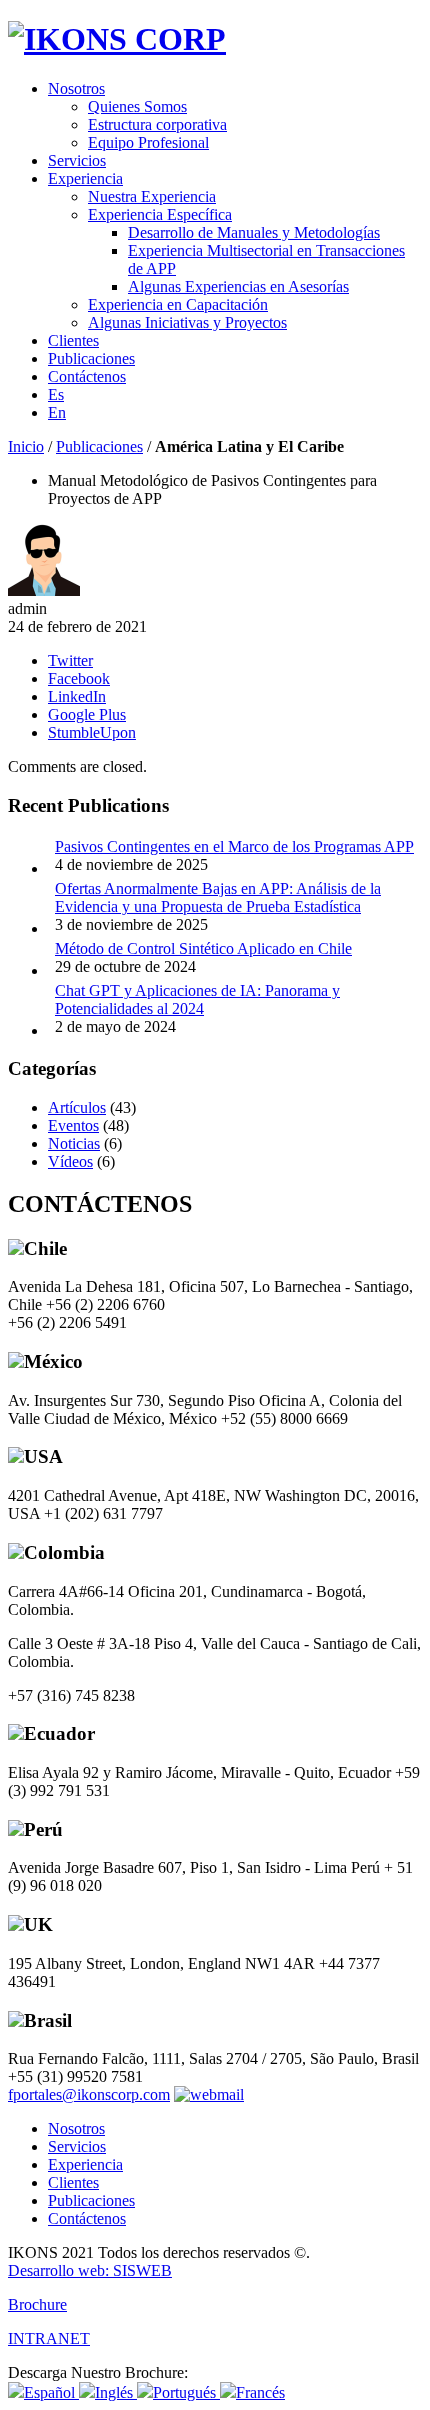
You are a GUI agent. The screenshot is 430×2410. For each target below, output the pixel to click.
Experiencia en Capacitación (178, 304)
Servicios (77, 160)
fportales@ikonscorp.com (89, 2094)
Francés (260, 2392)
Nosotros (76, 88)
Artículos (77, 1107)
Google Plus (87, 714)
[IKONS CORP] (117, 39)
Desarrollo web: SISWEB (90, 2270)
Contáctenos (87, 376)
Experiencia (85, 178)
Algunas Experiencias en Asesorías (238, 286)
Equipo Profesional (148, 142)
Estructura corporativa (157, 124)
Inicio (26, 446)
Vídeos (70, 1161)
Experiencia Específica (160, 214)
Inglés (116, 2392)
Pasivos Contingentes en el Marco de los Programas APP (234, 846)
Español (51, 2392)
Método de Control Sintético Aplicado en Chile (203, 948)
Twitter (70, 660)
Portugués (186, 2392)
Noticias (74, 1143)
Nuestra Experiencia (152, 196)
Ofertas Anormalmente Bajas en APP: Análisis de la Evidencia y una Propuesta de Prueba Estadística (218, 897)
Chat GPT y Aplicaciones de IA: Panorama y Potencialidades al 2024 (197, 999)
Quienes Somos (137, 106)
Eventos (73, 1125)
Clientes (73, 340)
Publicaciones (91, 358)
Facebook (79, 678)
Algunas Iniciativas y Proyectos (187, 322)
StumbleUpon (92, 732)
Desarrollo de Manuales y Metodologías (254, 232)
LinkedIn (77, 696)
